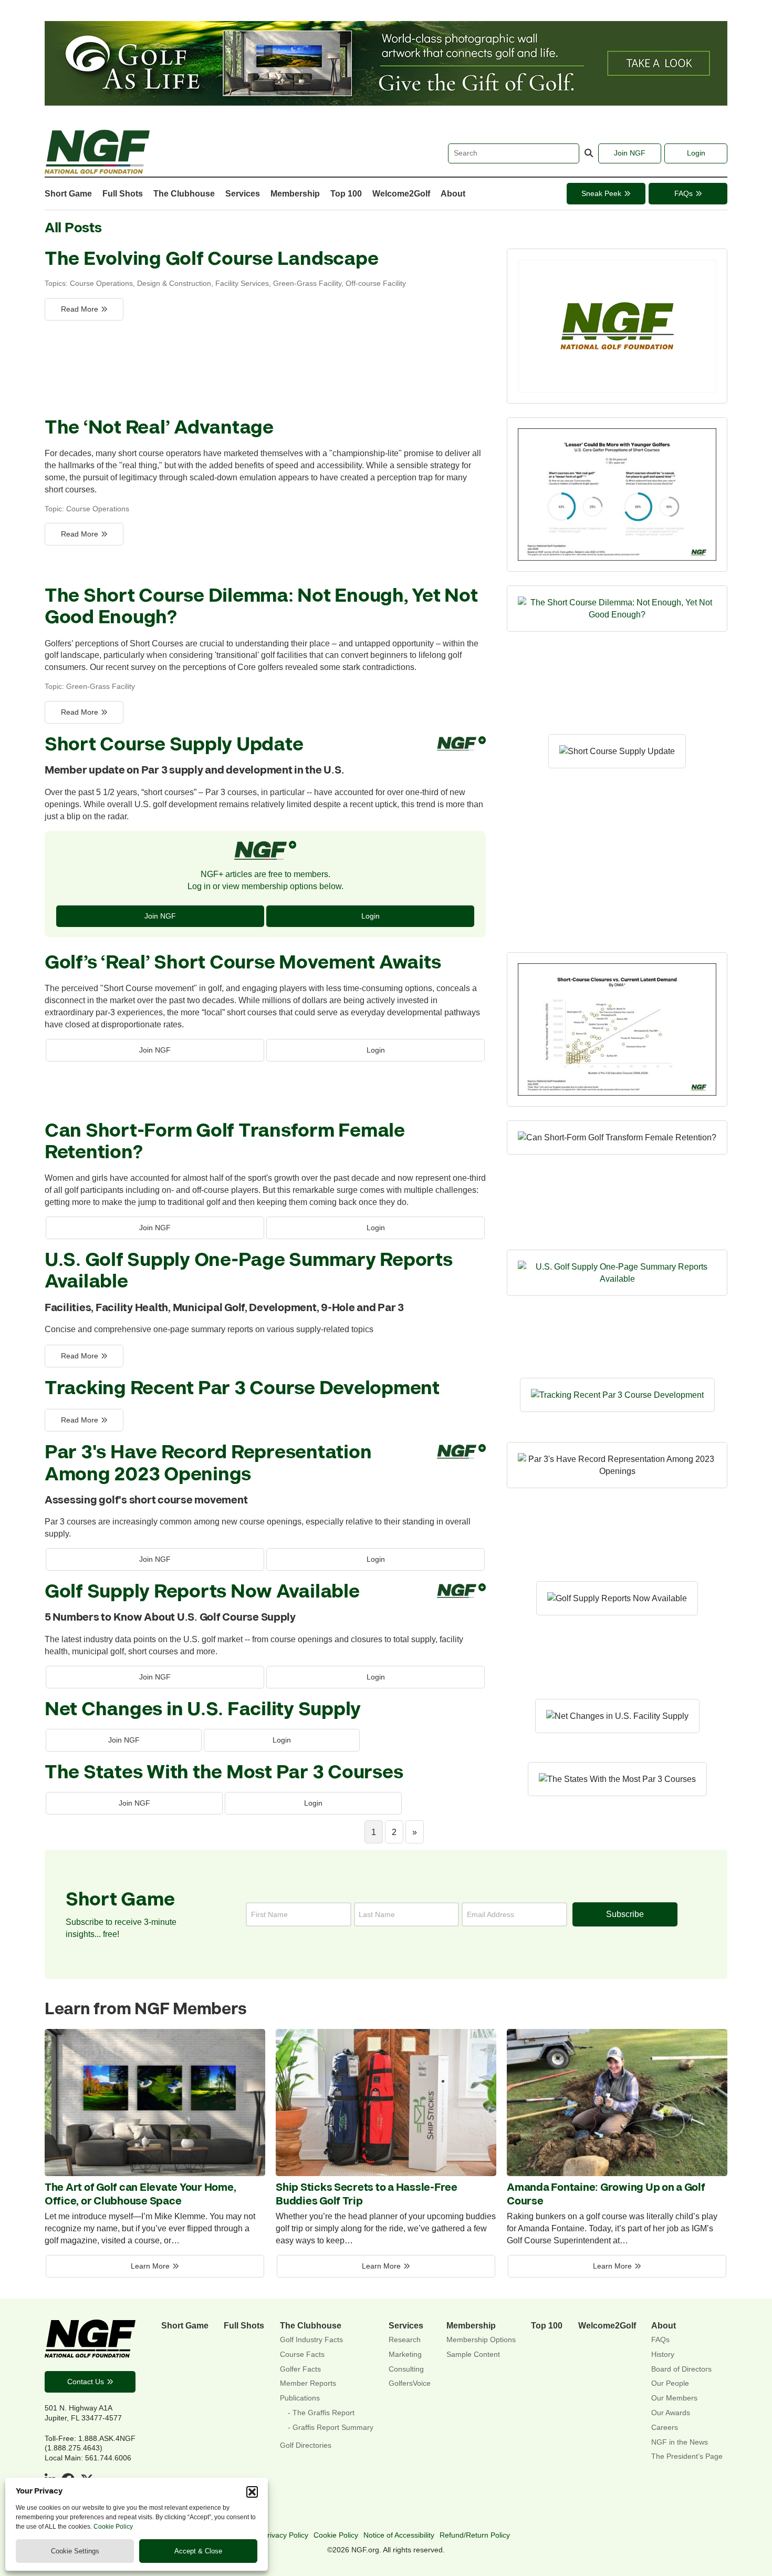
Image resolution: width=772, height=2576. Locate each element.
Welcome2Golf (401, 193)
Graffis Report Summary (333, 2428)
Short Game (68, 193)
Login (696, 153)
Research (405, 2340)
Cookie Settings (75, 2551)
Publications (300, 2398)
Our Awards (671, 2413)
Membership (295, 193)
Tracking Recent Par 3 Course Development (242, 1389)
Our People (670, 2383)
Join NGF (630, 153)
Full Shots (123, 193)
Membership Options (481, 2340)
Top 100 (346, 193)
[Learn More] (155, 2173)
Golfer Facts (300, 2369)
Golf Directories (306, 2445)
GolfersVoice (410, 2383)
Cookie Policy (113, 2527)
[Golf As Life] (386, 102)
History (663, 2355)
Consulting (406, 2369)
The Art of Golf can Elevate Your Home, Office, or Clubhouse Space (140, 2194)
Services (243, 193)
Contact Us (86, 2382)
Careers (665, 2428)
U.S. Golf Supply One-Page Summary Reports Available (249, 1271)
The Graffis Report (324, 2413)
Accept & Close (198, 2551)
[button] (252, 2492)
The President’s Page (687, 2456)
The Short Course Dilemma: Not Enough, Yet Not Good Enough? (261, 607)
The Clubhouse (184, 193)
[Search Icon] (589, 153)
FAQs (684, 193)
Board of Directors (681, 2369)
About (453, 193)
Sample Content (473, 2355)
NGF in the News (680, 2442)
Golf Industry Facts (311, 2340)
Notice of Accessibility (399, 2535)
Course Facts (302, 2355)
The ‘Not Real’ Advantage (159, 428)
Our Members (674, 2398)
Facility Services (242, 283)
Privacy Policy (285, 2535)
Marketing (405, 2355)
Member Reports (308, 2383)
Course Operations (101, 283)
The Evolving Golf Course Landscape (211, 259)
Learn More (150, 2266)
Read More (80, 309)
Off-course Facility (376, 283)
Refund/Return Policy (475, 2535)
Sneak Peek (601, 193)
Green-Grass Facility (307, 283)
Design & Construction (174, 283)
